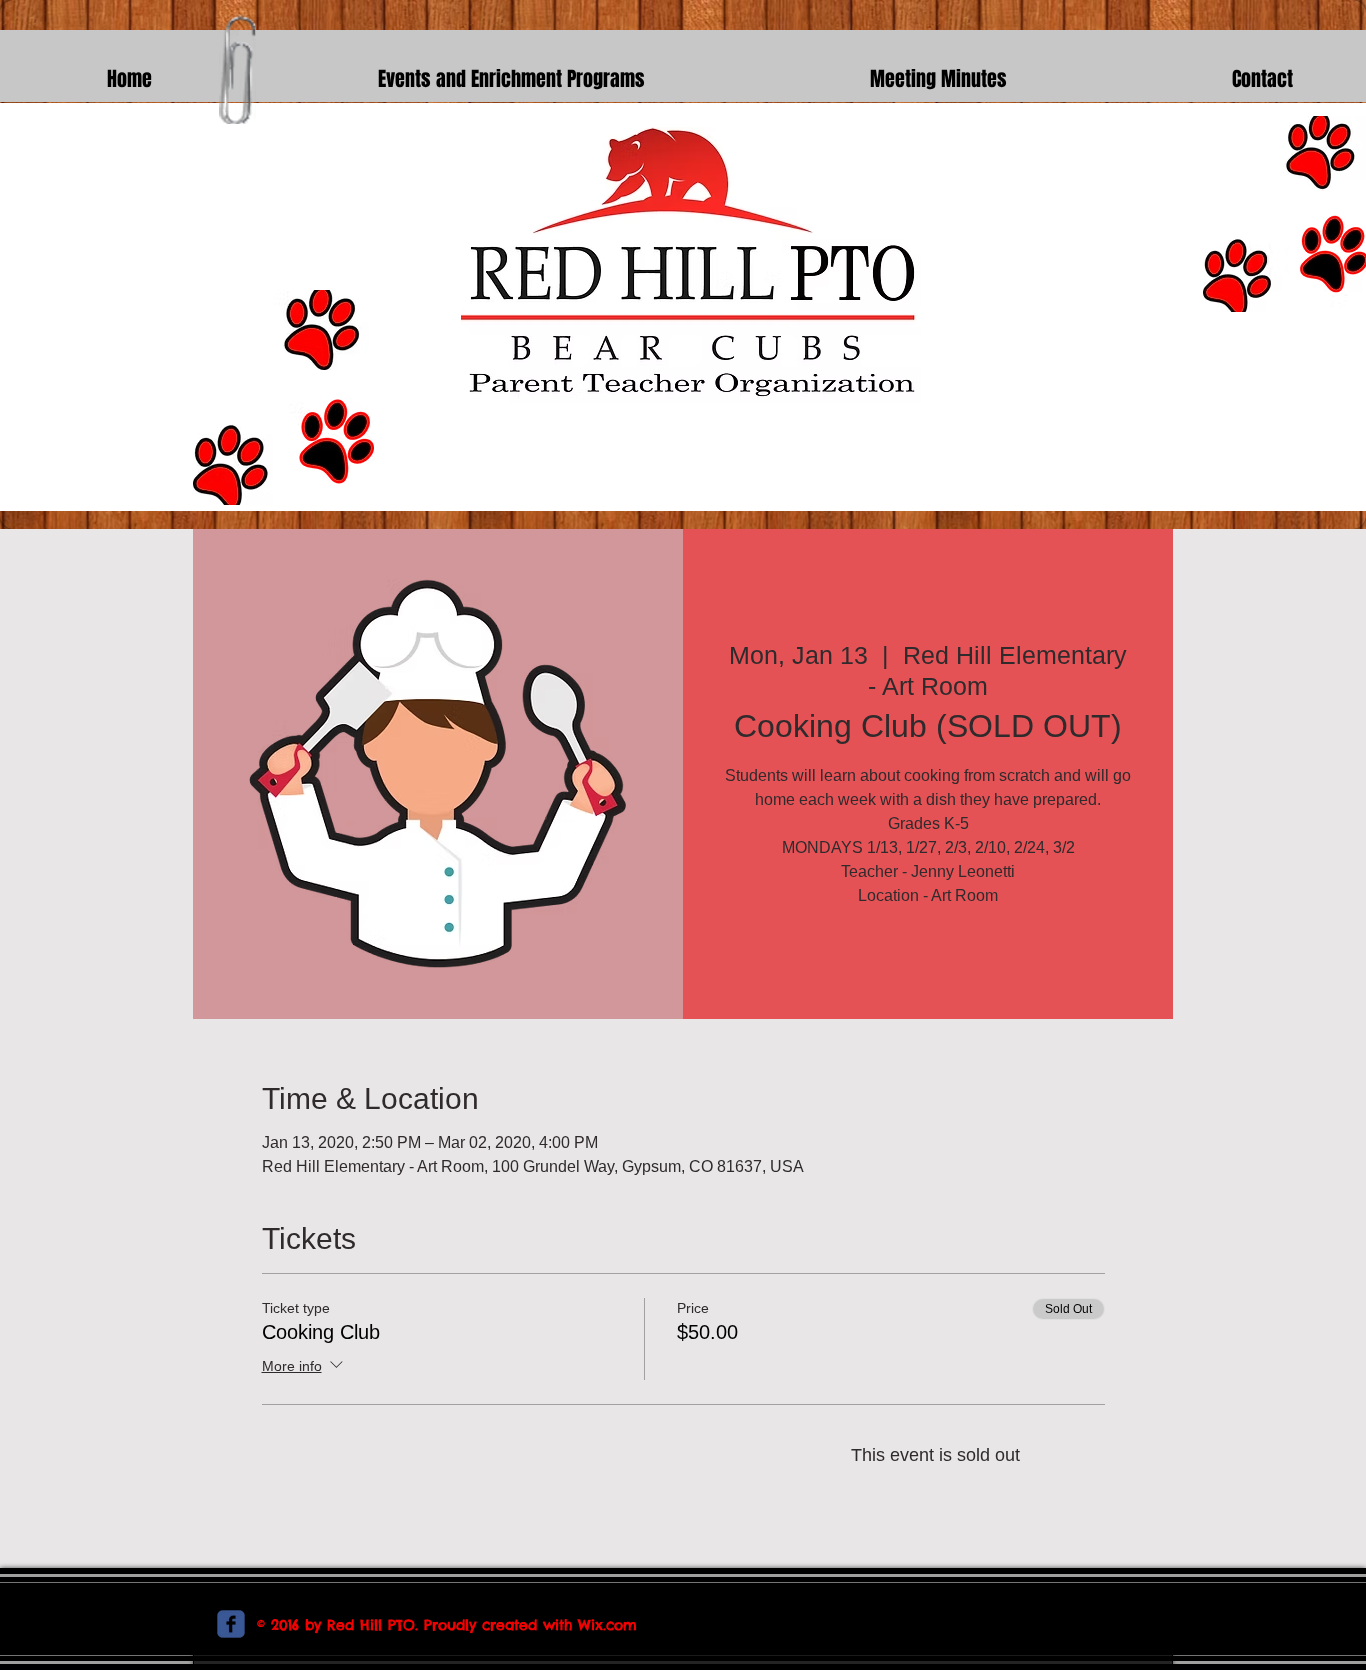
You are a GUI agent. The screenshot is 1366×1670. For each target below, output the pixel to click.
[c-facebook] (231, 1624)
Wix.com (607, 1625)
